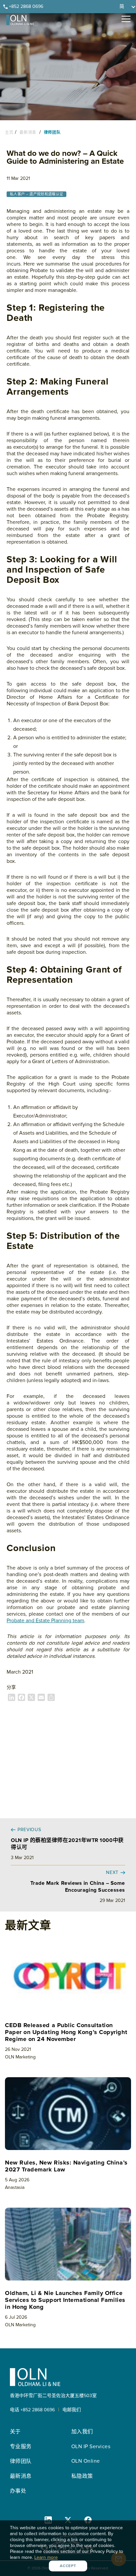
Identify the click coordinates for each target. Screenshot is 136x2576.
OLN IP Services (91, 2447)
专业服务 (21, 2447)
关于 (15, 2432)
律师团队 (52, 133)
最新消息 (28, 133)
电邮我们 (72, 2410)
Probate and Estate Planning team (45, 1621)
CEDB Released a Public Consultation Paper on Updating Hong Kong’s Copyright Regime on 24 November (66, 2032)
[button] (126, 7)
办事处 (18, 2491)
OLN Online (86, 2461)
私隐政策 (82, 2476)
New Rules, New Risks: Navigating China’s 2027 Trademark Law (66, 2166)
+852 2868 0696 (26, 6)
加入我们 (82, 2432)
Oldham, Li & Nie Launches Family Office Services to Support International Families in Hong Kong (65, 2300)
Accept (68, 2566)
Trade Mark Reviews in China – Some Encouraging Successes (78, 1887)
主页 (9, 133)
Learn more (46, 2557)
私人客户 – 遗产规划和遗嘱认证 (36, 194)
